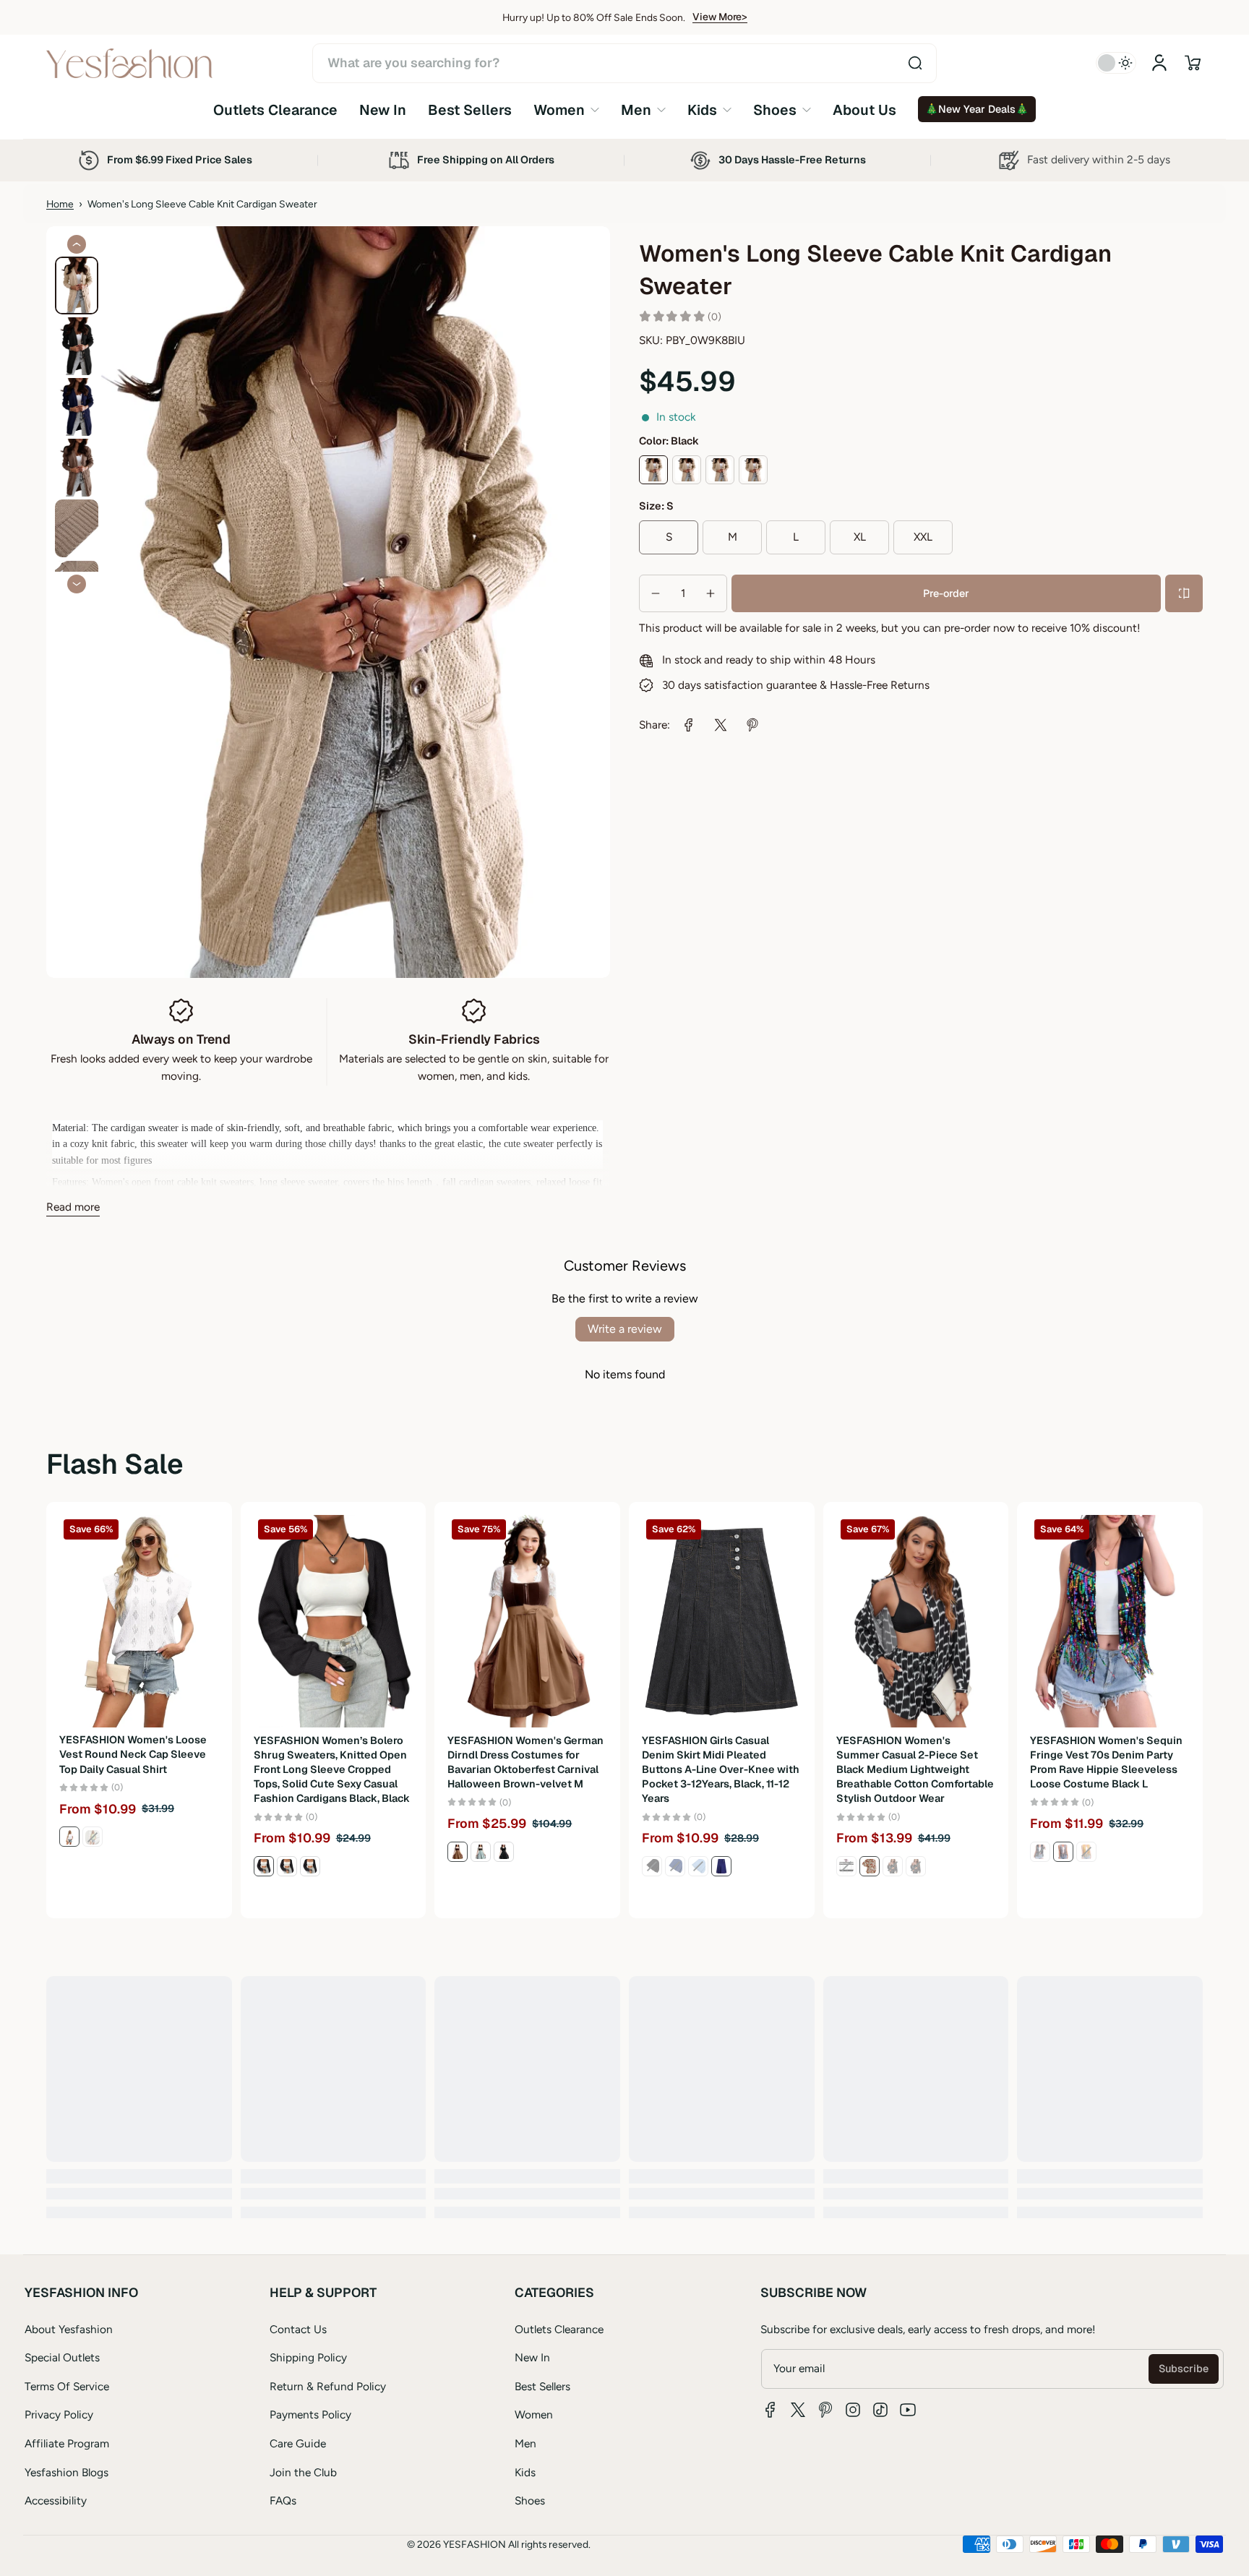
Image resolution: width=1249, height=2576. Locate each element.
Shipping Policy (308, 2357)
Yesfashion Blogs (66, 2472)
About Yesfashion (69, 2329)
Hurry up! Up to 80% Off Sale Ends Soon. (594, 17)
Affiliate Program (67, 2443)
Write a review (625, 1329)
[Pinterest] (825, 2410)
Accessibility (56, 2500)
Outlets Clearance (559, 2329)
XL (860, 537)
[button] (1193, 63)
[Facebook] (771, 2410)
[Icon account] (1159, 63)
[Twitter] (798, 2410)
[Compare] (1184, 593)
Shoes (530, 2500)
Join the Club (303, 2472)
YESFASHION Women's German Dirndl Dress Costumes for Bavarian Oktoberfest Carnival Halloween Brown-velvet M (525, 1762)
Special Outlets (62, 2357)
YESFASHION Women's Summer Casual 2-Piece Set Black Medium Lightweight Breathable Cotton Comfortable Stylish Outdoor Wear (915, 1770)
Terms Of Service (67, 2386)
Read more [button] (73, 1207)
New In (532, 2357)
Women (534, 2414)
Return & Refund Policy (328, 2386)
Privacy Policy (59, 2414)
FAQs (283, 2500)
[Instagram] (853, 2410)
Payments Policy (310, 2414)
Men (525, 2443)
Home (60, 204)
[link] (566, 110)
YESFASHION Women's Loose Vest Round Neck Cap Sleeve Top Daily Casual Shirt (133, 1755)
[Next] (77, 584)
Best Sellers (542, 2386)
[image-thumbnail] (77, 285)
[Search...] (915, 63)
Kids (525, 2472)
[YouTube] (908, 2410)
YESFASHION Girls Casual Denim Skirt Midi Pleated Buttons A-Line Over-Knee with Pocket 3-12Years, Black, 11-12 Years (721, 1770)
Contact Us (298, 2329)
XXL (923, 537)
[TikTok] (880, 2410)
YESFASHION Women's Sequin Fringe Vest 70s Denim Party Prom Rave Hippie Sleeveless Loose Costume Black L (1106, 1762)
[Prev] (77, 244)
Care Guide (298, 2443)
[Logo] (129, 63)
